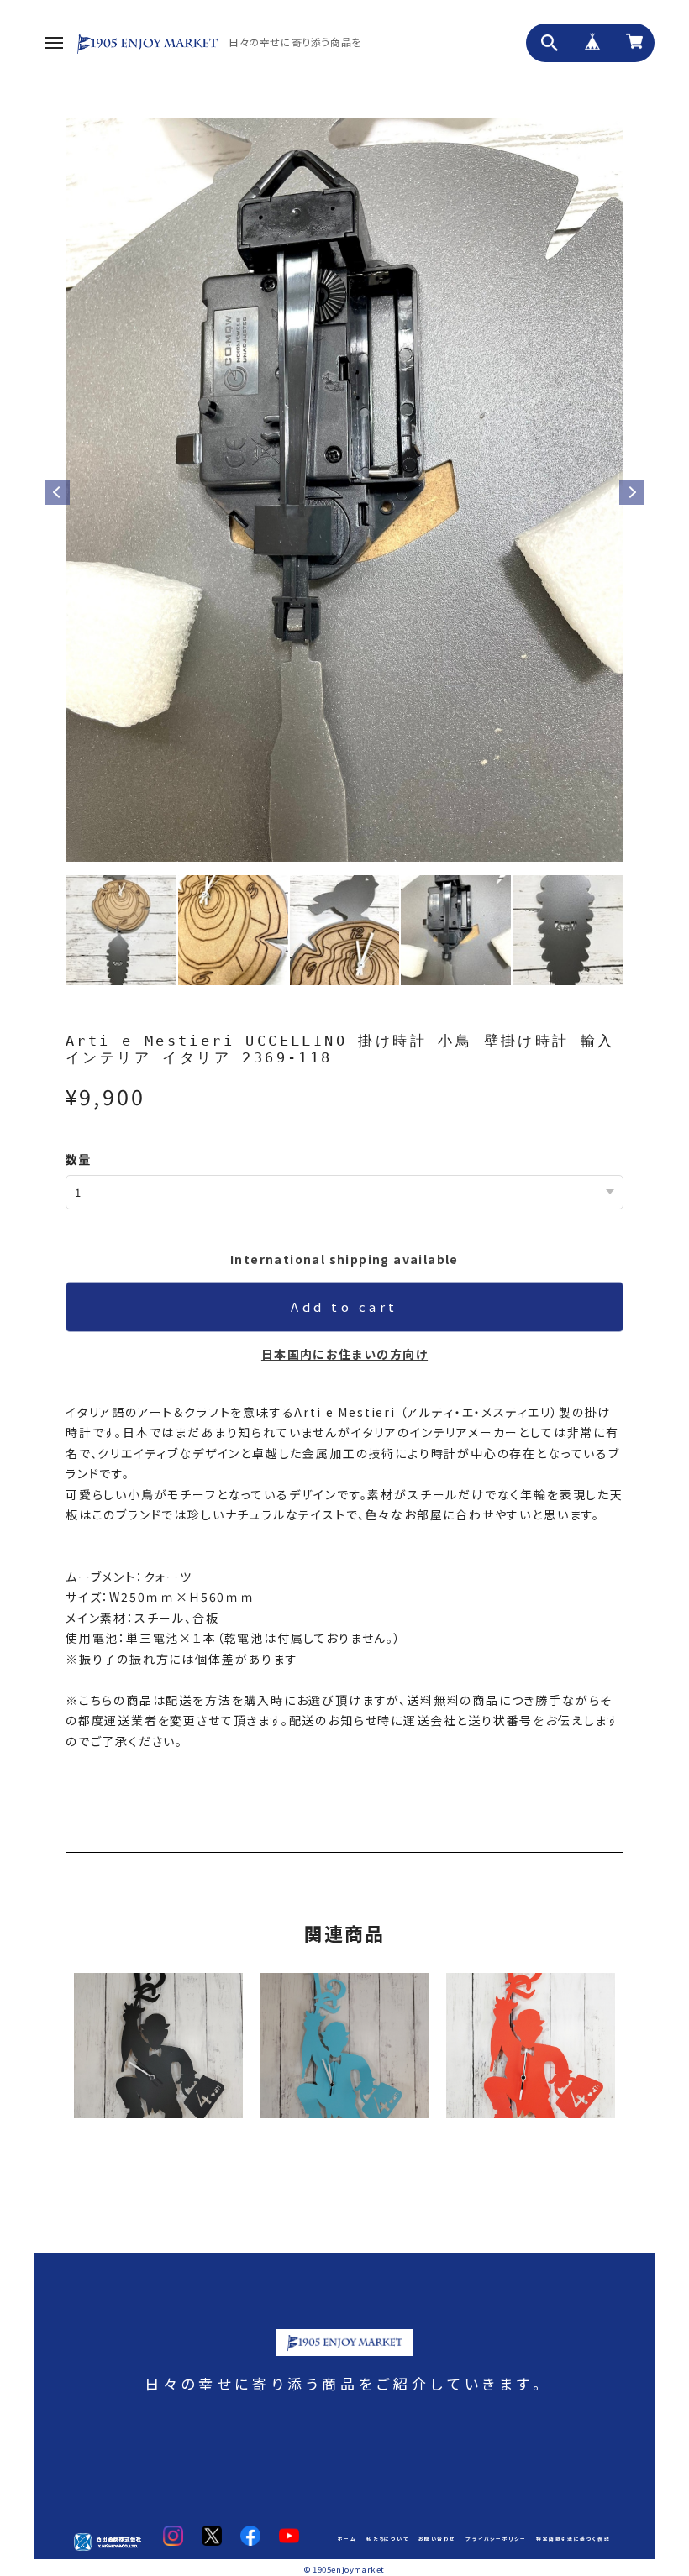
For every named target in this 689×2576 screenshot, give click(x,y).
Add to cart (344, 1306)
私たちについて (387, 2539)
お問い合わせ (437, 2539)
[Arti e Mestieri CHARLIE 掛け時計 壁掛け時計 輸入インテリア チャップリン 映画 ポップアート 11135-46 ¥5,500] (158, 2045)
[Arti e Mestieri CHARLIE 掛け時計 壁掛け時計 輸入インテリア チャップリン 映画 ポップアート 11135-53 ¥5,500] (344, 2045)
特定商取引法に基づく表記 (573, 2539)
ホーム (347, 2539)
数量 (79, 1159)
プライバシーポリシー (496, 2539)
